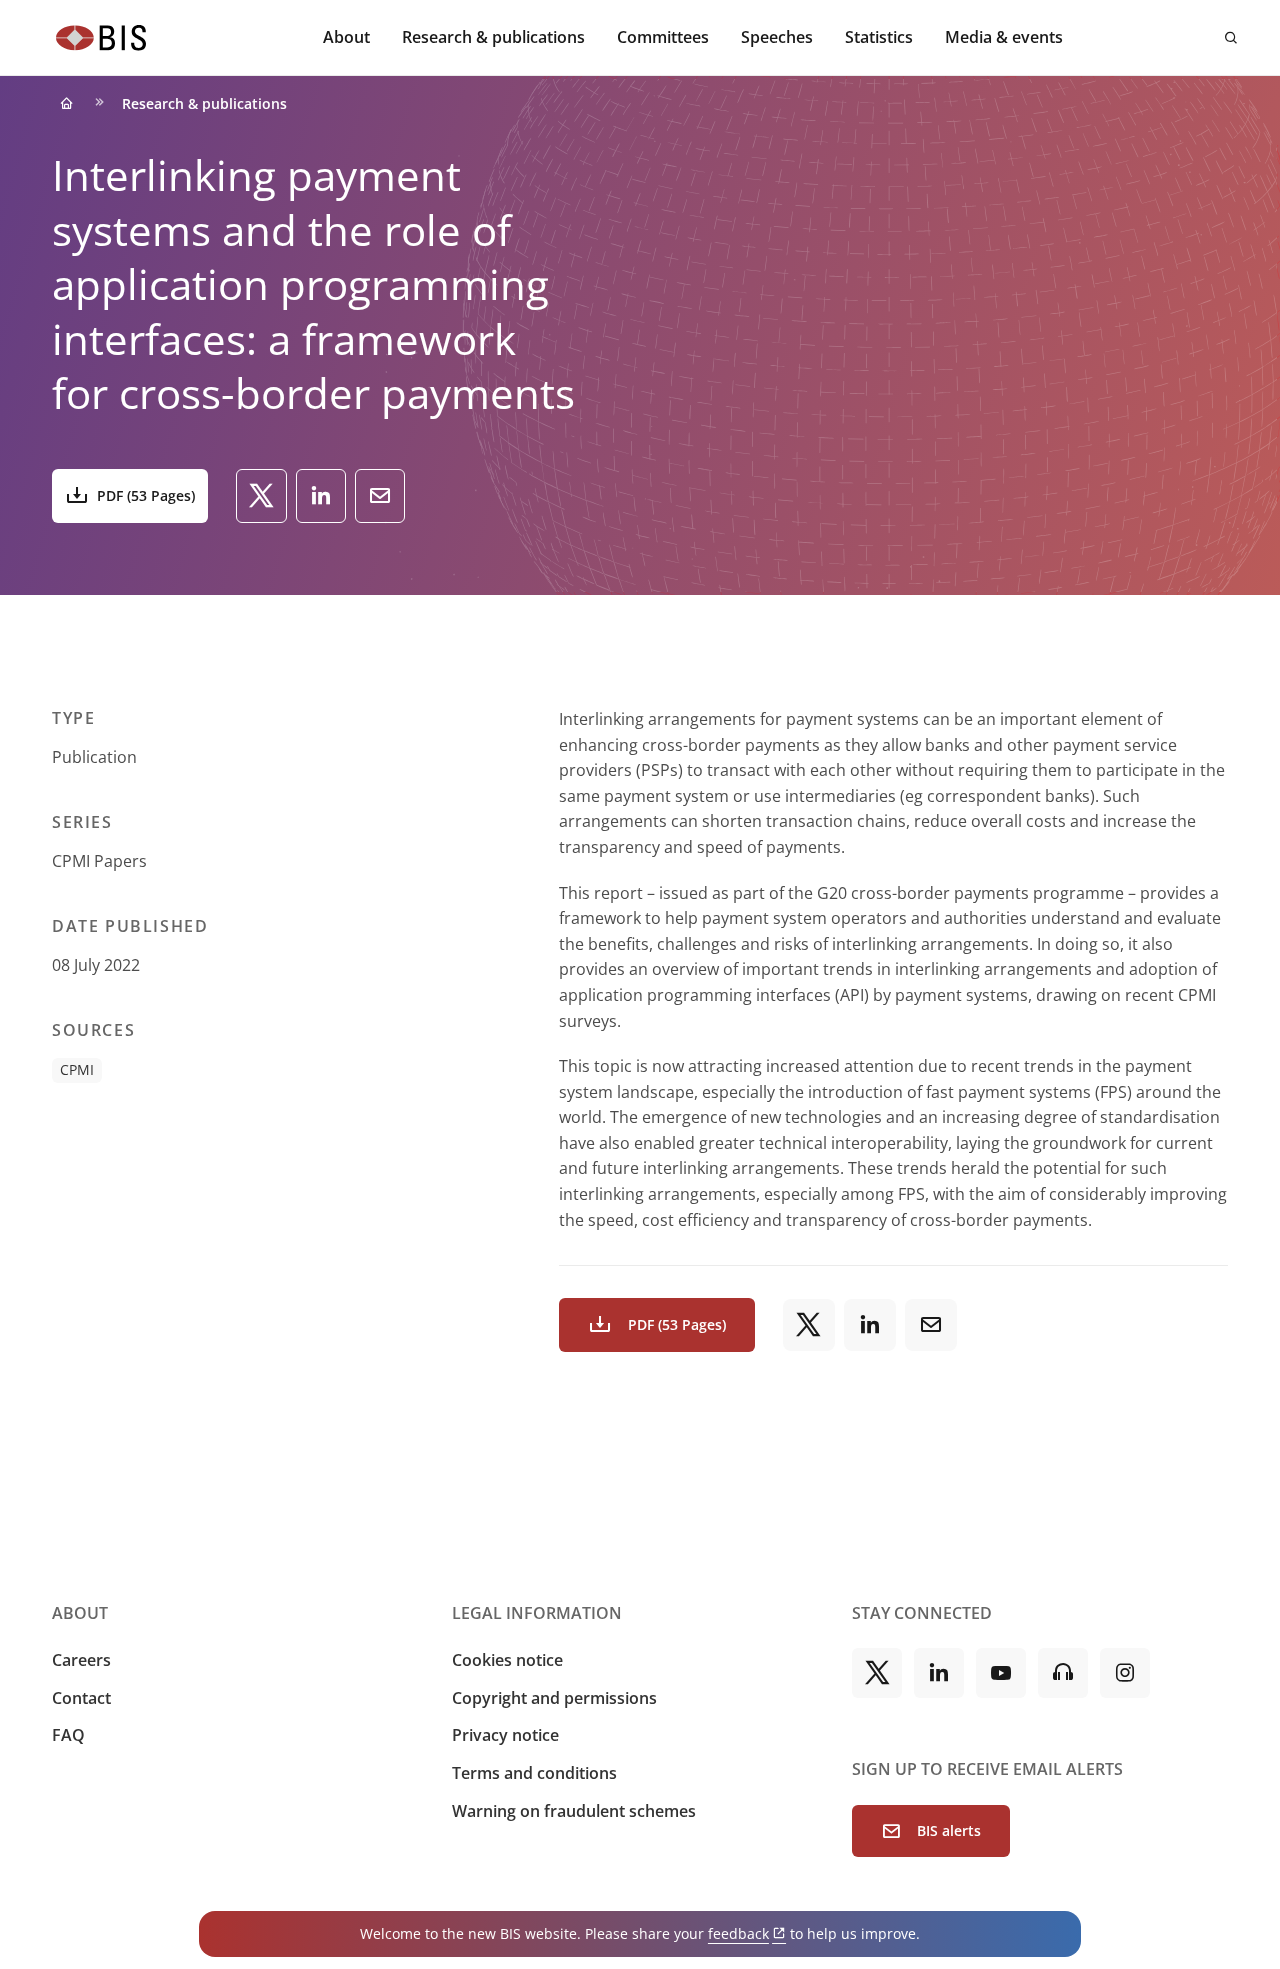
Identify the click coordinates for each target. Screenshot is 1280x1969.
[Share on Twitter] (261, 496)
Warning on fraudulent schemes (574, 1811)
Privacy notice (505, 1735)
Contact (81, 1698)
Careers (81, 1660)
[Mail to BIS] (380, 496)
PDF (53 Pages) (146, 495)
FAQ (68, 1735)
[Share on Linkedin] (321, 496)
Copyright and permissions (554, 1698)
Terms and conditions (534, 1773)
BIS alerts (949, 1830)
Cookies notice (507, 1660)
